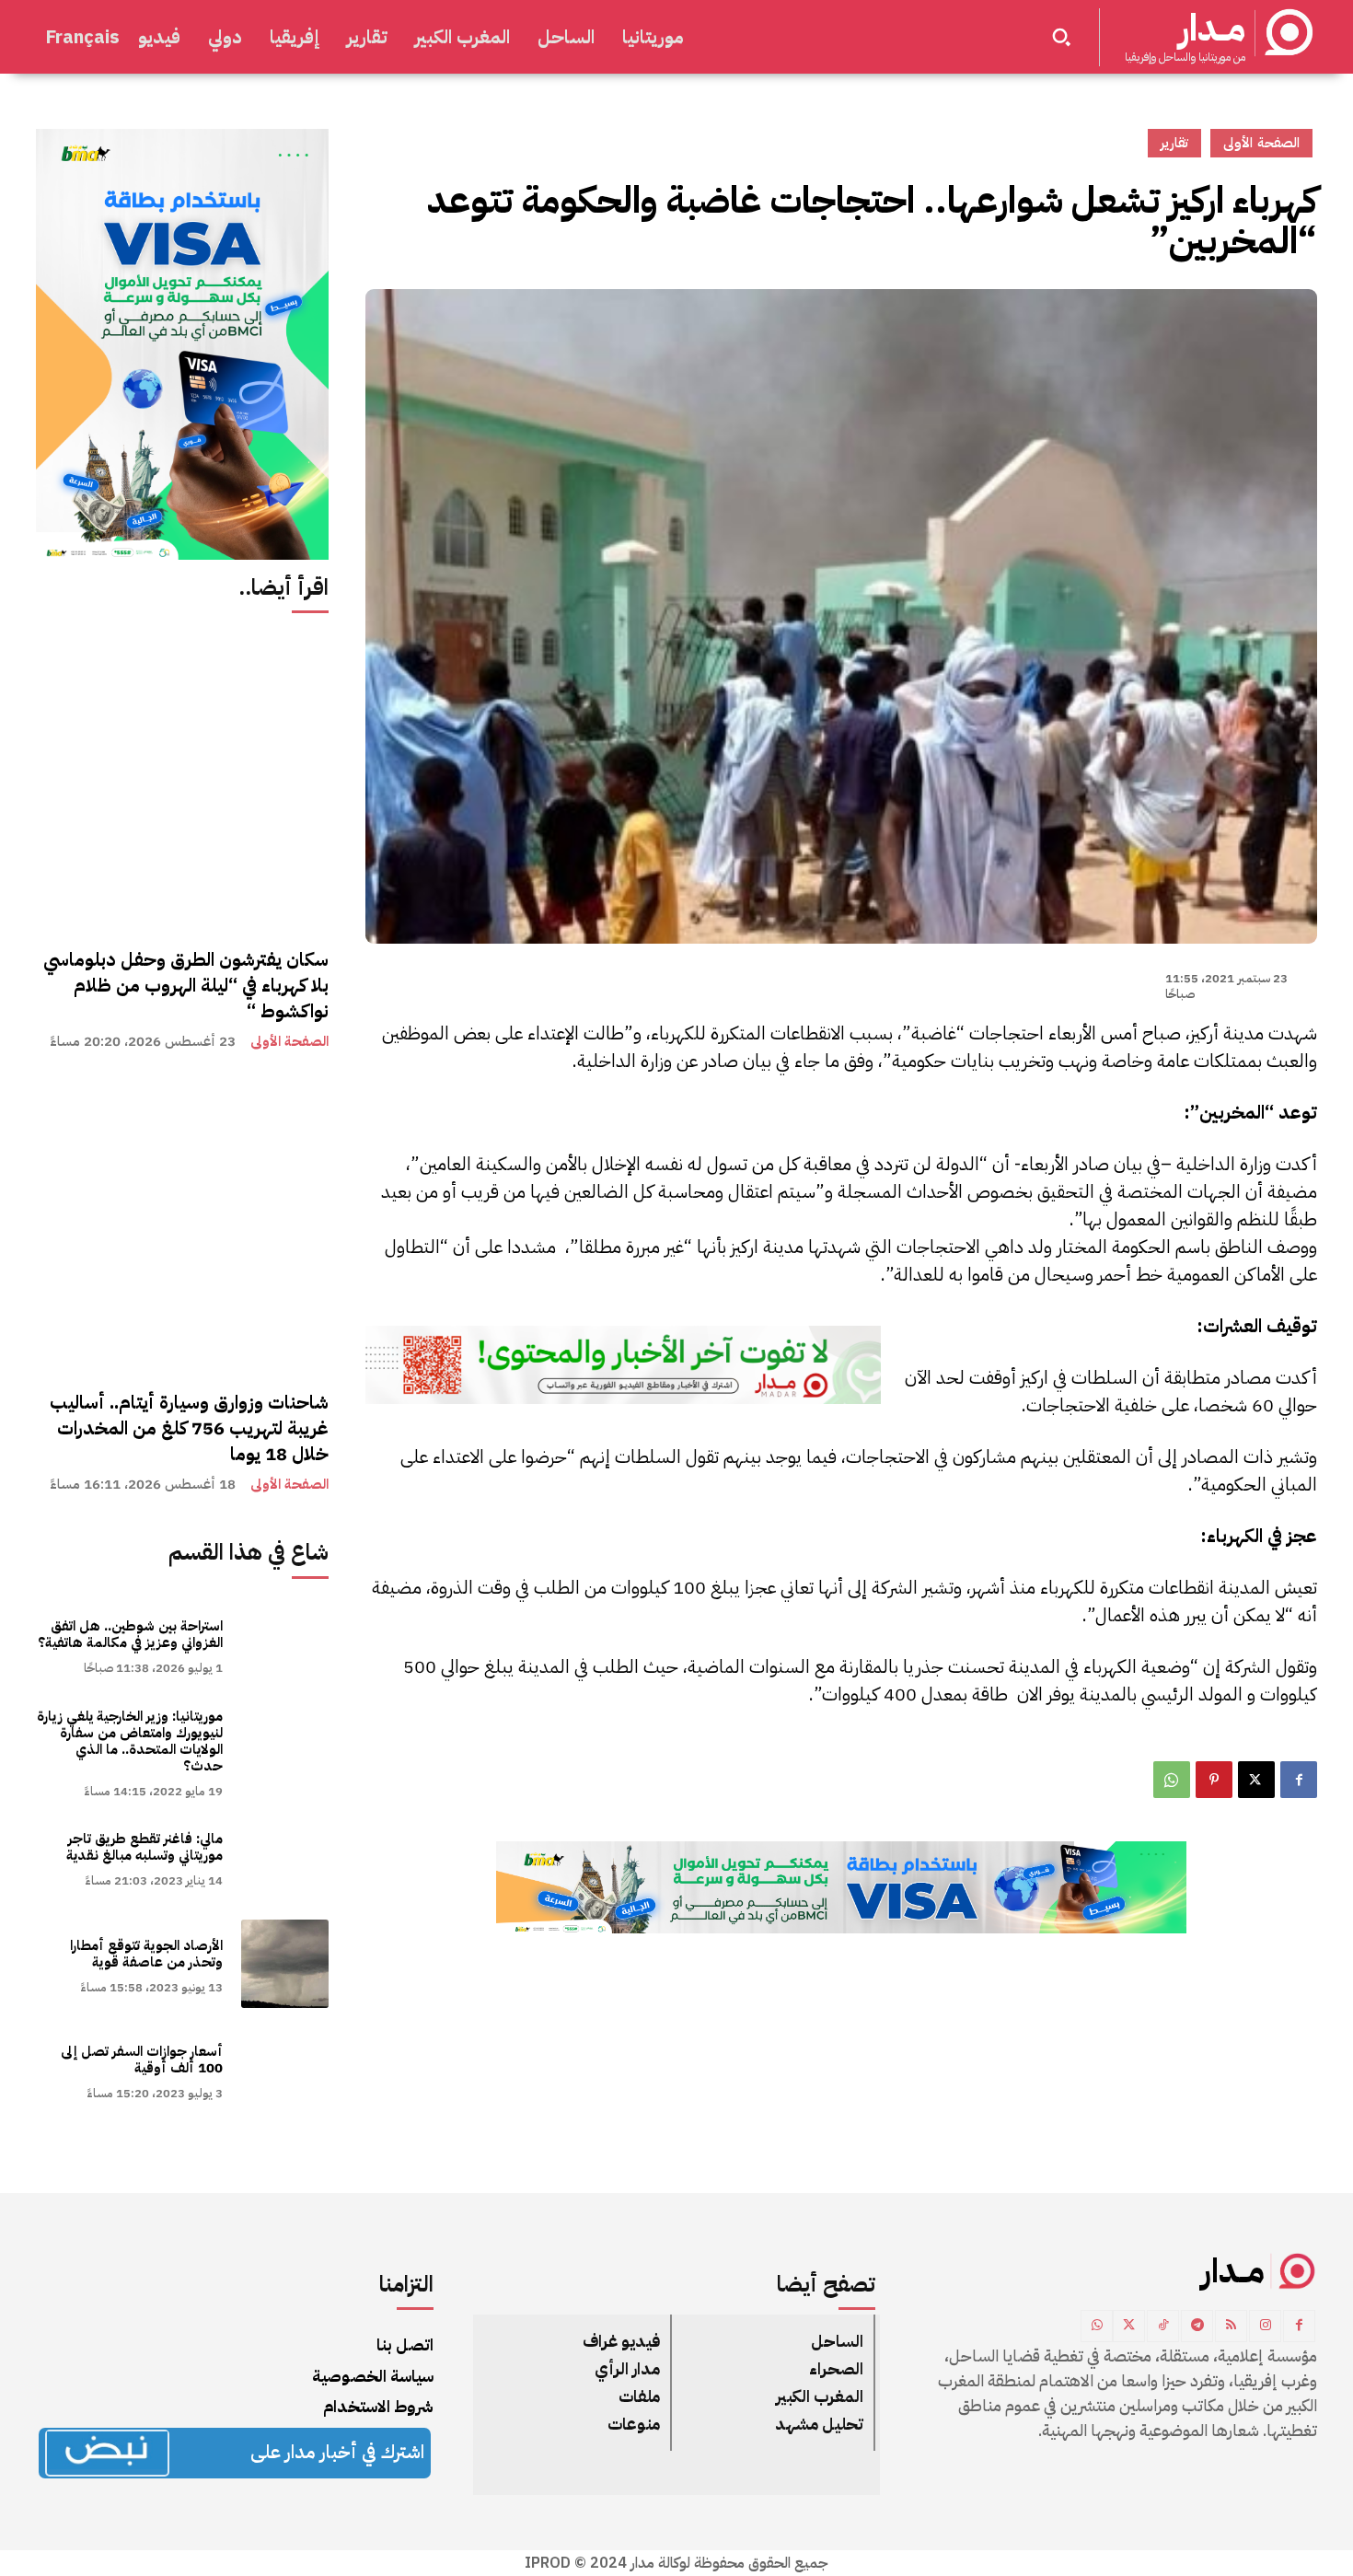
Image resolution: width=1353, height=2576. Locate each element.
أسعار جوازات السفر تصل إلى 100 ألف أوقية (142, 2060)
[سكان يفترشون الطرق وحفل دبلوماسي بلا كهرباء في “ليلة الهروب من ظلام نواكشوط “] (182, 782)
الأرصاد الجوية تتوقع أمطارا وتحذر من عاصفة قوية (146, 1954)
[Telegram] (1197, 2326)
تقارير (1174, 143)
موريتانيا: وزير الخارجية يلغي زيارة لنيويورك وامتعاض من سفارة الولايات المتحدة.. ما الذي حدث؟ (130, 1741)
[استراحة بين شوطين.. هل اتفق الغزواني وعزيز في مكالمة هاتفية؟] (285, 1645)
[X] (1256, 1780)
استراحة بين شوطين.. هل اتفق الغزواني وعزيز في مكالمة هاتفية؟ (130, 1634)
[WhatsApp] (1172, 1780)
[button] (1061, 37)
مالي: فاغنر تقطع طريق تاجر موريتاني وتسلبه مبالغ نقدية (145, 1847)
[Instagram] (1265, 2326)
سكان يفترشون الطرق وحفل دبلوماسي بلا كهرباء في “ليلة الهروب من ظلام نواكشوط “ (186, 985)
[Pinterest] (1214, 1780)
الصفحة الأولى (289, 1042)
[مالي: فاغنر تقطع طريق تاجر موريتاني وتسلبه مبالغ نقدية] (285, 1857)
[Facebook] (1299, 1780)
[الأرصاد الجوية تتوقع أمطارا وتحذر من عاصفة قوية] (285, 1963)
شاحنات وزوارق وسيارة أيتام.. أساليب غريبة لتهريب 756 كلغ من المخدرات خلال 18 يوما (189, 1428)
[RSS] (1231, 2326)
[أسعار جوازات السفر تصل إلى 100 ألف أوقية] (285, 2070)
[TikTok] (1163, 2326)
